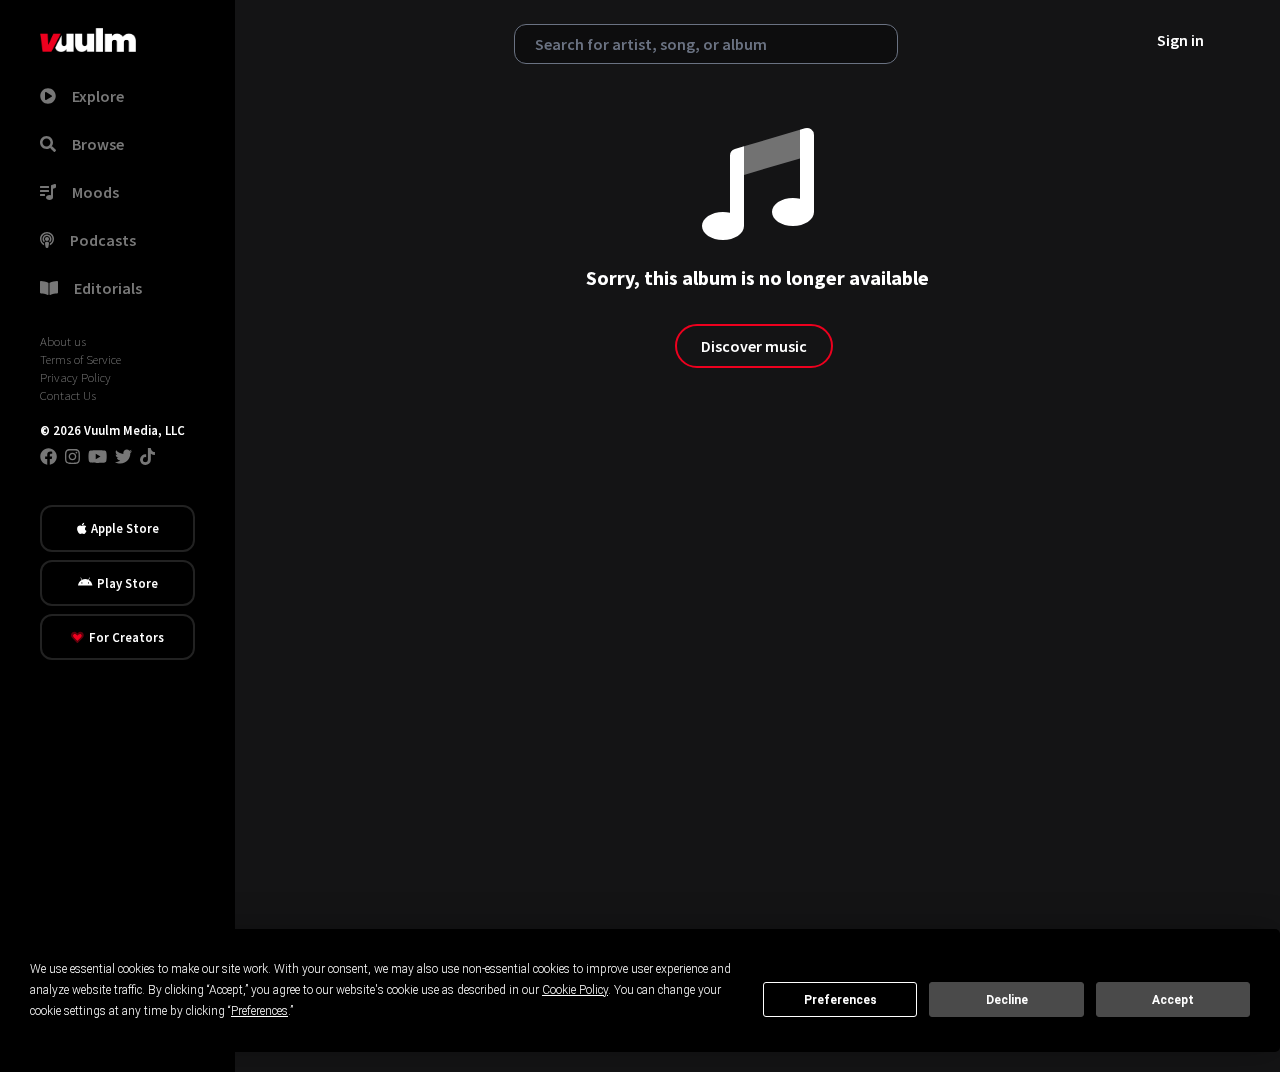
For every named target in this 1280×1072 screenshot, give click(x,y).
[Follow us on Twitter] (123, 456)
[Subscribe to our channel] (97, 456)
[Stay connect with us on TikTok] (147, 456)
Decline (1007, 1000)
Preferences (840, 1000)
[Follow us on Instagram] (72, 456)
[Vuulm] (88, 40)
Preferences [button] (259, 1011)
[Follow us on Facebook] (48, 456)
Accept (1173, 1000)
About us (63, 341)
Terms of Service (80, 359)
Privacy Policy (75, 377)
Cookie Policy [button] (575, 990)
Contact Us (68, 395)
